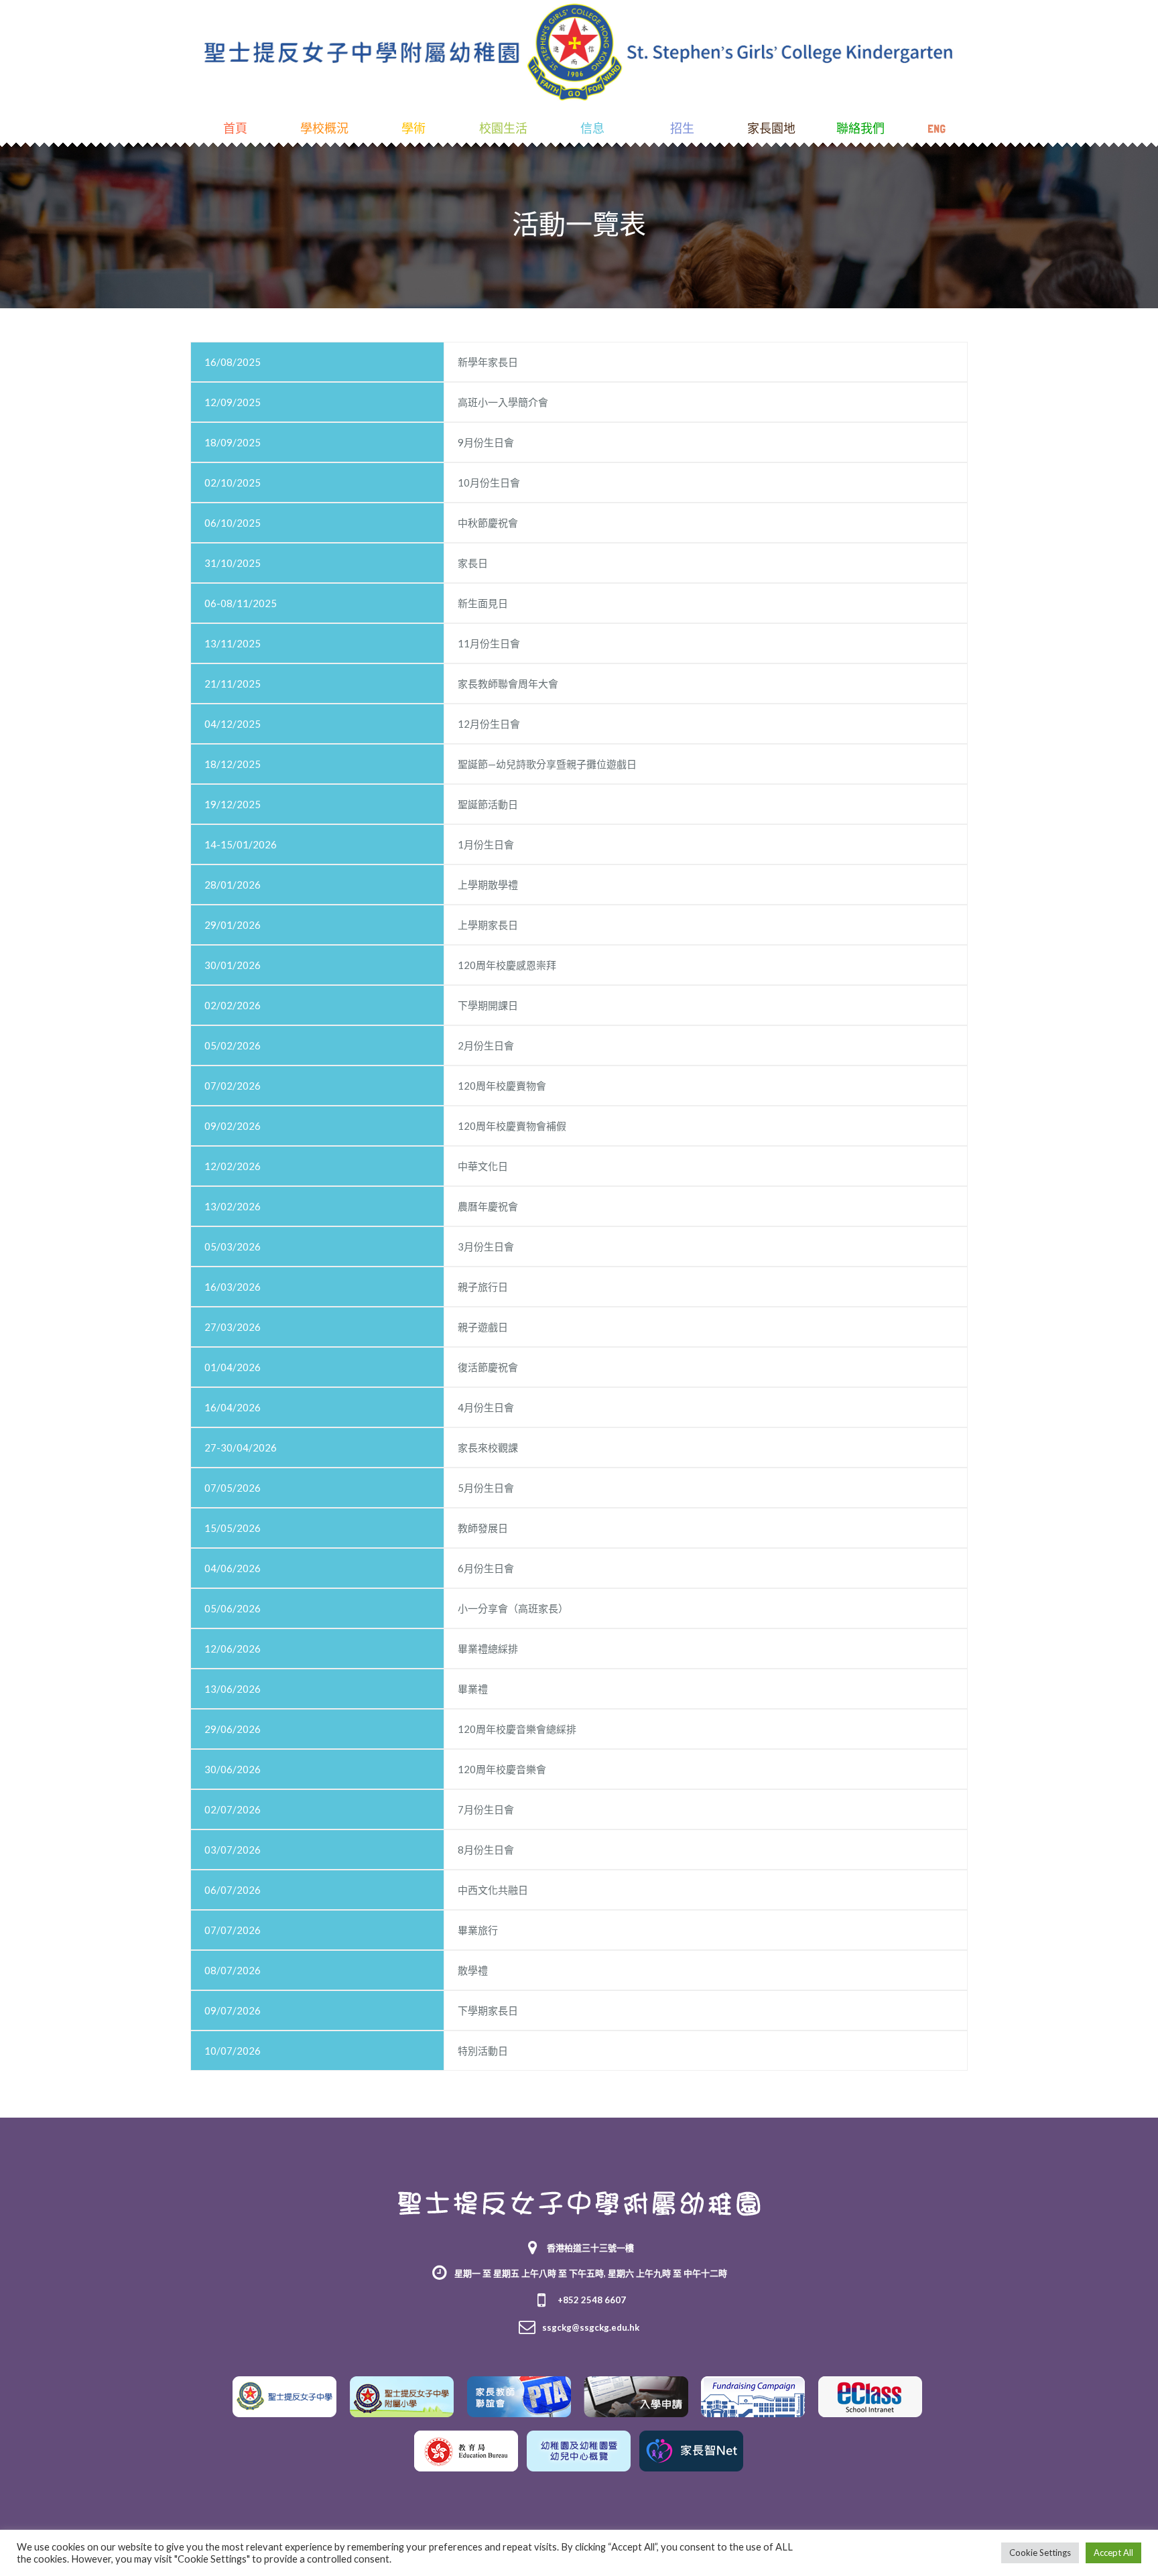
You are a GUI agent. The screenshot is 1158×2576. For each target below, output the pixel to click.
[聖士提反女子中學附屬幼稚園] (579, 2204)
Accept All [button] (1113, 2553)
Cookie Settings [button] (1040, 2553)
